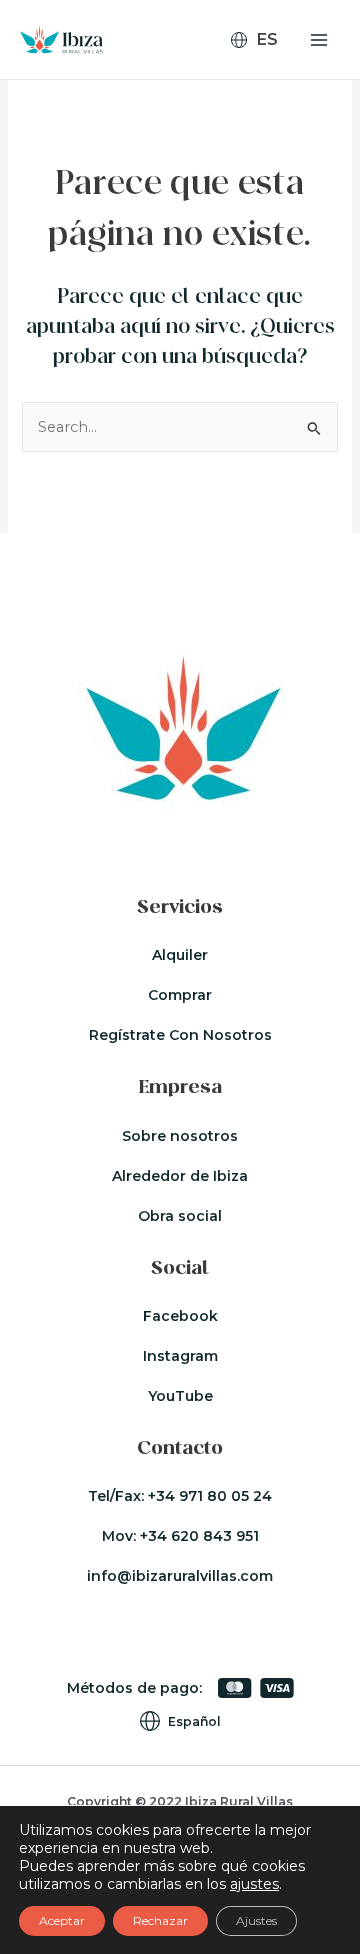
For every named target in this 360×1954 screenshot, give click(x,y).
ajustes (254, 1884)
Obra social (180, 1216)
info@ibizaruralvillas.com (180, 1576)
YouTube (180, 1396)
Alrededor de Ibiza (180, 1176)
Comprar (180, 995)
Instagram (180, 1356)
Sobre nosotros (180, 1136)
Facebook (180, 1316)
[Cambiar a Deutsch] (262, 97)
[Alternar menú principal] (319, 40)
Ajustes (256, 1920)
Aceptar (62, 1920)
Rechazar (160, 1920)
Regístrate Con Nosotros (180, 1035)
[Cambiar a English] (262, 71)
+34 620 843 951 (199, 1536)
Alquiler (180, 955)
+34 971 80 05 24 (210, 1496)
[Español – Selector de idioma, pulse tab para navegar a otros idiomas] (262, 40)
